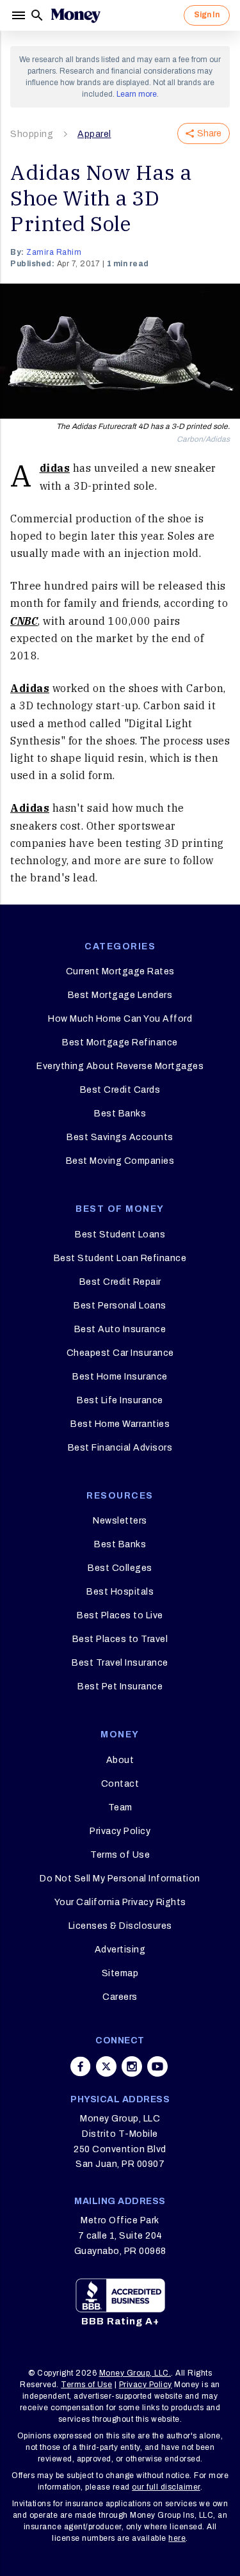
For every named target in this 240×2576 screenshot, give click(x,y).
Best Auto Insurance (120, 1329)
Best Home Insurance (120, 1377)
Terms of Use (120, 1855)
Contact (120, 1784)
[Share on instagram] (132, 2066)
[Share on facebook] (81, 2066)
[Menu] (20, 15)
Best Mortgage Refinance (120, 1042)
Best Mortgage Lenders (120, 995)
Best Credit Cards (120, 1090)
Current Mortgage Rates (120, 971)
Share (209, 133)
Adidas (55, 468)
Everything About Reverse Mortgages (120, 1066)
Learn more (137, 94)
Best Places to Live (120, 1615)
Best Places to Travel (120, 1639)
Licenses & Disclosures (120, 1926)
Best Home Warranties (120, 1424)
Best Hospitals (120, 1592)
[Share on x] (106, 2066)
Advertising (120, 1950)
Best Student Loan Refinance (120, 1258)
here (177, 2538)
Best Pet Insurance (120, 1686)
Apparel (94, 134)
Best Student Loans (120, 1235)
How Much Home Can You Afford (120, 1019)
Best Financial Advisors (120, 1448)
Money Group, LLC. (135, 2373)
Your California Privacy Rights (120, 1902)
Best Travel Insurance (120, 1663)
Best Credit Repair (120, 1282)
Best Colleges (120, 1568)
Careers (120, 1997)
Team (120, 1807)
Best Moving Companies (120, 1161)
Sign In (207, 15)
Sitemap (120, 1973)
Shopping (32, 134)
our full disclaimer (166, 2487)
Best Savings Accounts (120, 1137)
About (120, 1760)
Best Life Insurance (120, 1400)
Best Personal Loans (120, 1306)
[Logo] (76, 15)
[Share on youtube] (157, 2066)
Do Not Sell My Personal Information (120, 1879)
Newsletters (120, 1521)
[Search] (37, 15)
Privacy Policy (120, 1831)
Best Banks (120, 1114)
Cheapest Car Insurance (120, 1353)
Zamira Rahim (54, 252)
